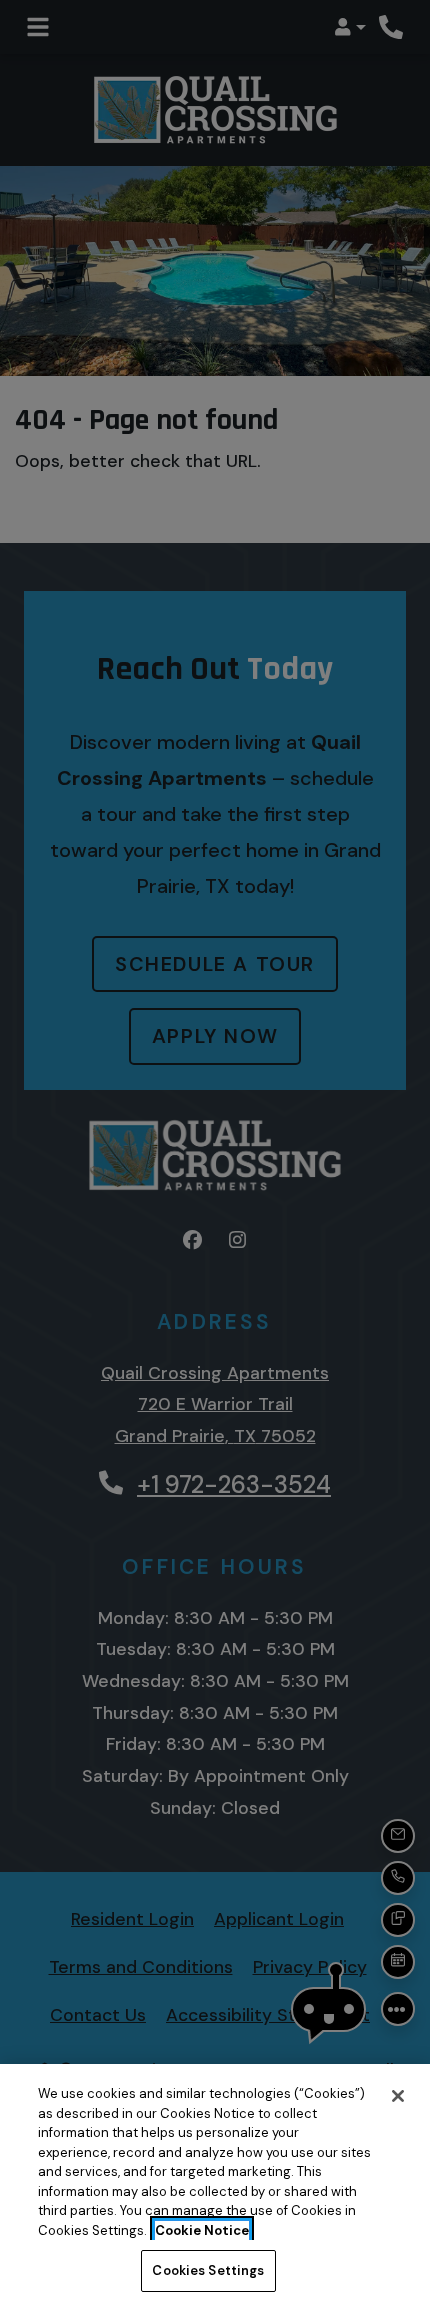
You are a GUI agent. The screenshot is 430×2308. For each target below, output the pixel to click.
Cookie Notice (202, 2230)
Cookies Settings (208, 2270)
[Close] (398, 2096)
